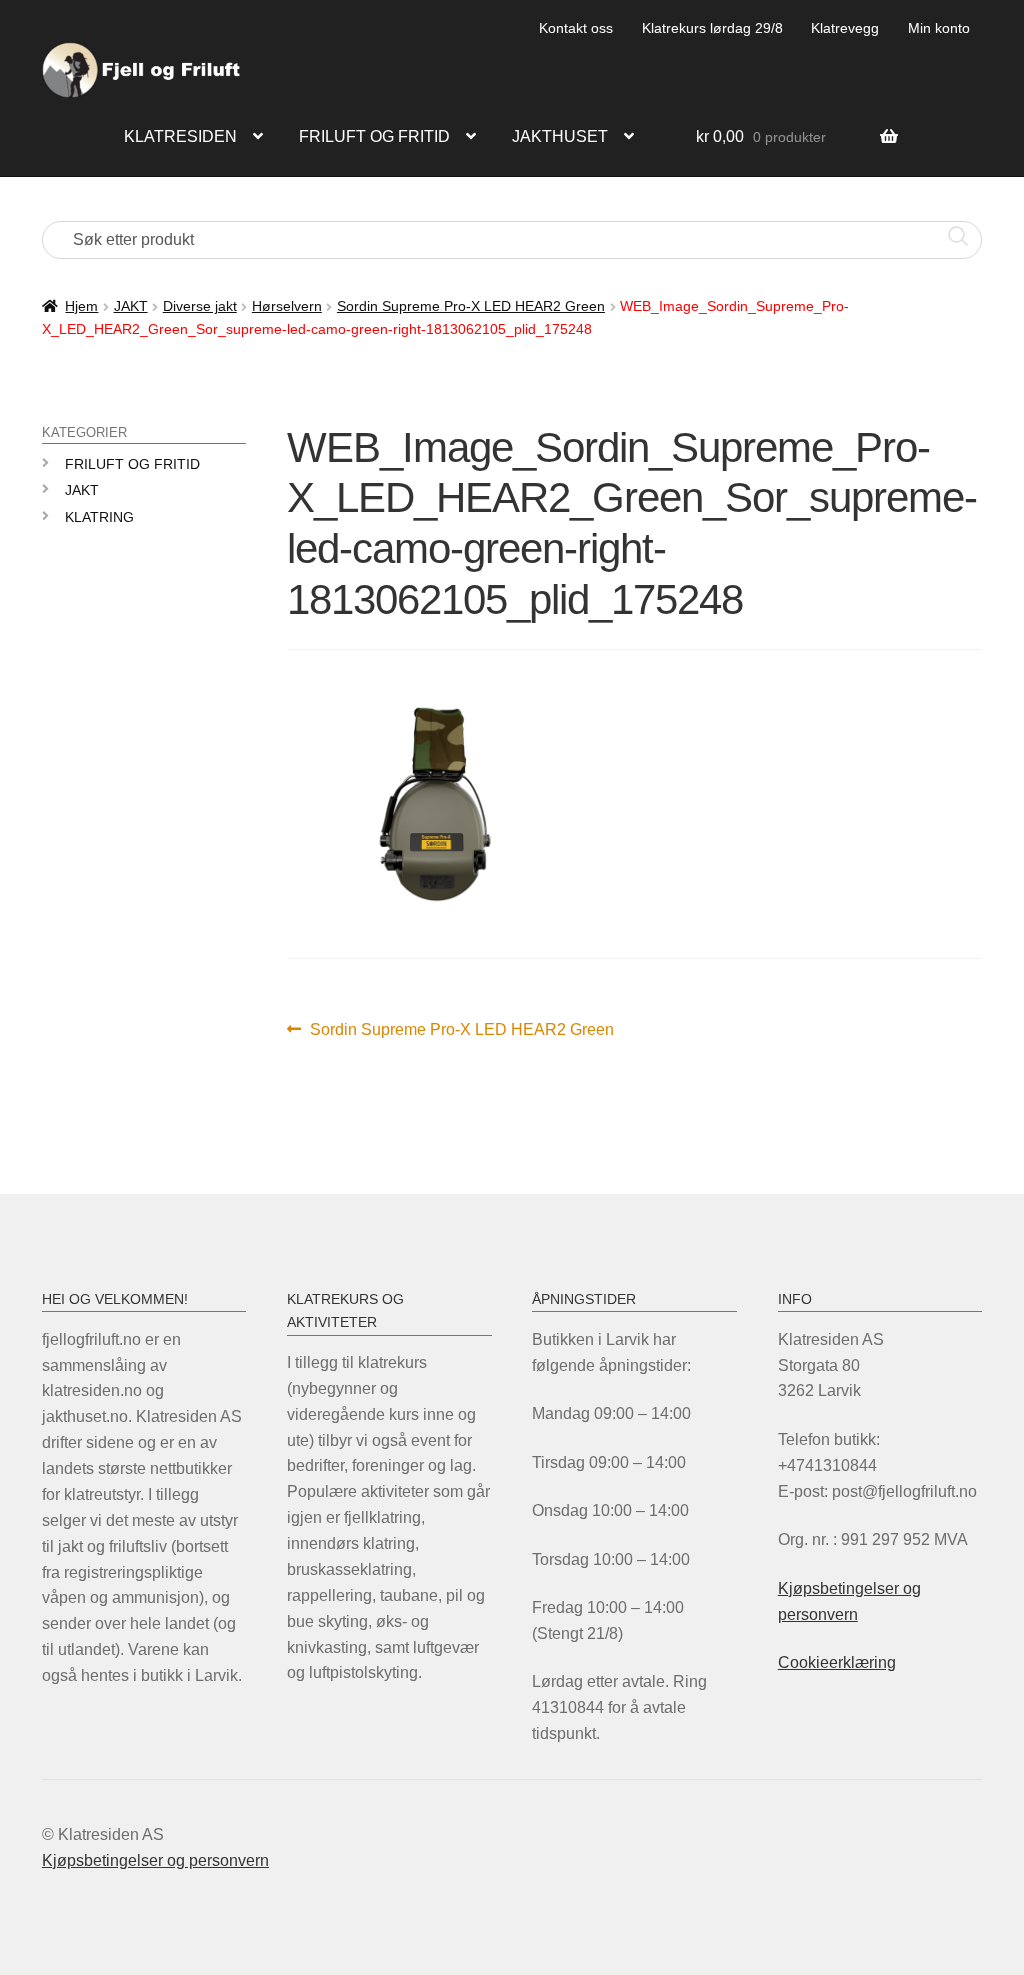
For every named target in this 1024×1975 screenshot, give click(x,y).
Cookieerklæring (837, 1662)
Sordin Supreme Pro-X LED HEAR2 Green (471, 306)
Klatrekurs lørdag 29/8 (712, 28)
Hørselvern (287, 306)
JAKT (131, 306)
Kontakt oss (576, 28)
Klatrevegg (845, 28)
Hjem (81, 306)
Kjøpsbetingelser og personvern (155, 1860)
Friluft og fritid (374, 136)
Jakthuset (560, 136)
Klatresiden (180, 136)
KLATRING (99, 517)
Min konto (939, 28)
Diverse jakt (200, 306)
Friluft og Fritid (132, 464)
